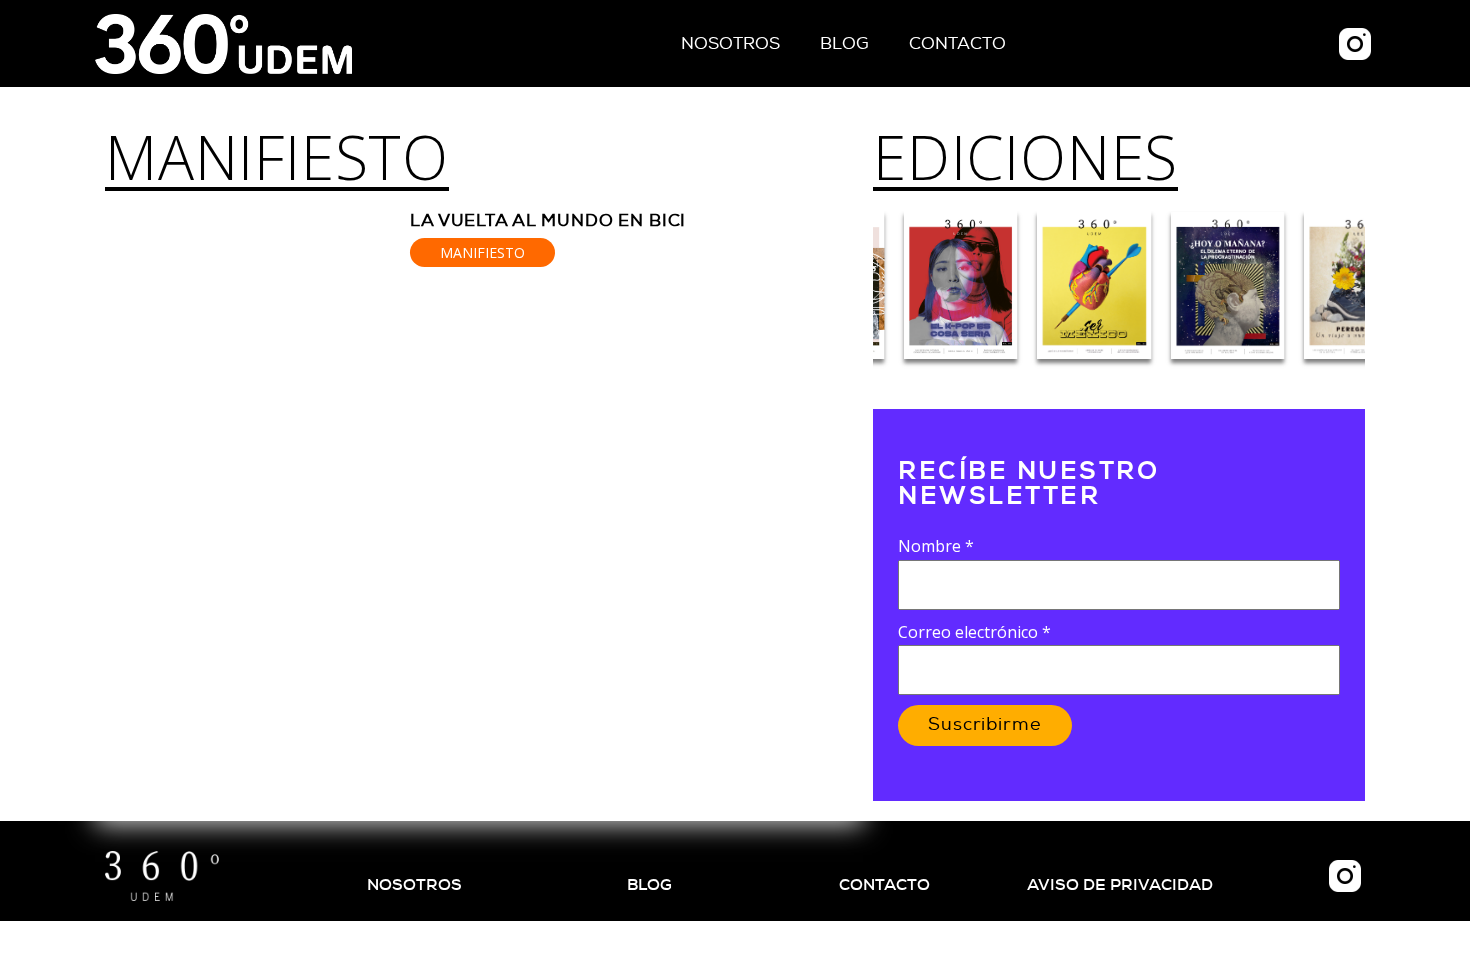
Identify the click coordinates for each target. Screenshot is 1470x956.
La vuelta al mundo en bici (548, 220)
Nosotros (730, 43)
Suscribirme (985, 725)
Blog (844, 43)
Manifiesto (277, 157)
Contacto (957, 43)
